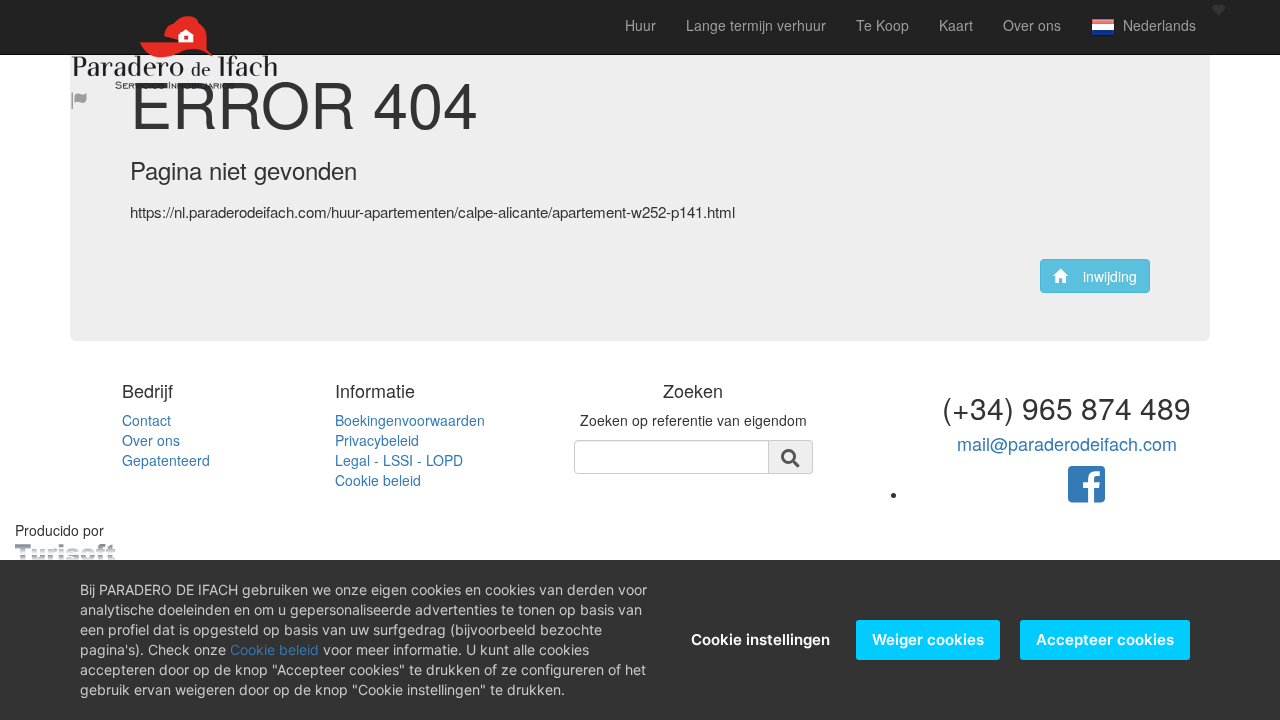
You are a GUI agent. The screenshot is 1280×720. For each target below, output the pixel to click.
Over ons (1032, 25)
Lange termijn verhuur (756, 25)
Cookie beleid (378, 480)
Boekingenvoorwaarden (410, 420)
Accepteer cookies (1105, 639)
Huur (640, 25)
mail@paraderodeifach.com (1067, 443)
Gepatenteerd (166, 460)
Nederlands (1155, 25)
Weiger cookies (928, 639)
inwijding (1102, 276)
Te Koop (882, 25)
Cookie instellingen (760, 639)
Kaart (956, 25)
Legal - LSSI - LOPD (399, 460)
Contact (146, 420)
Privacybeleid (377, 440)
